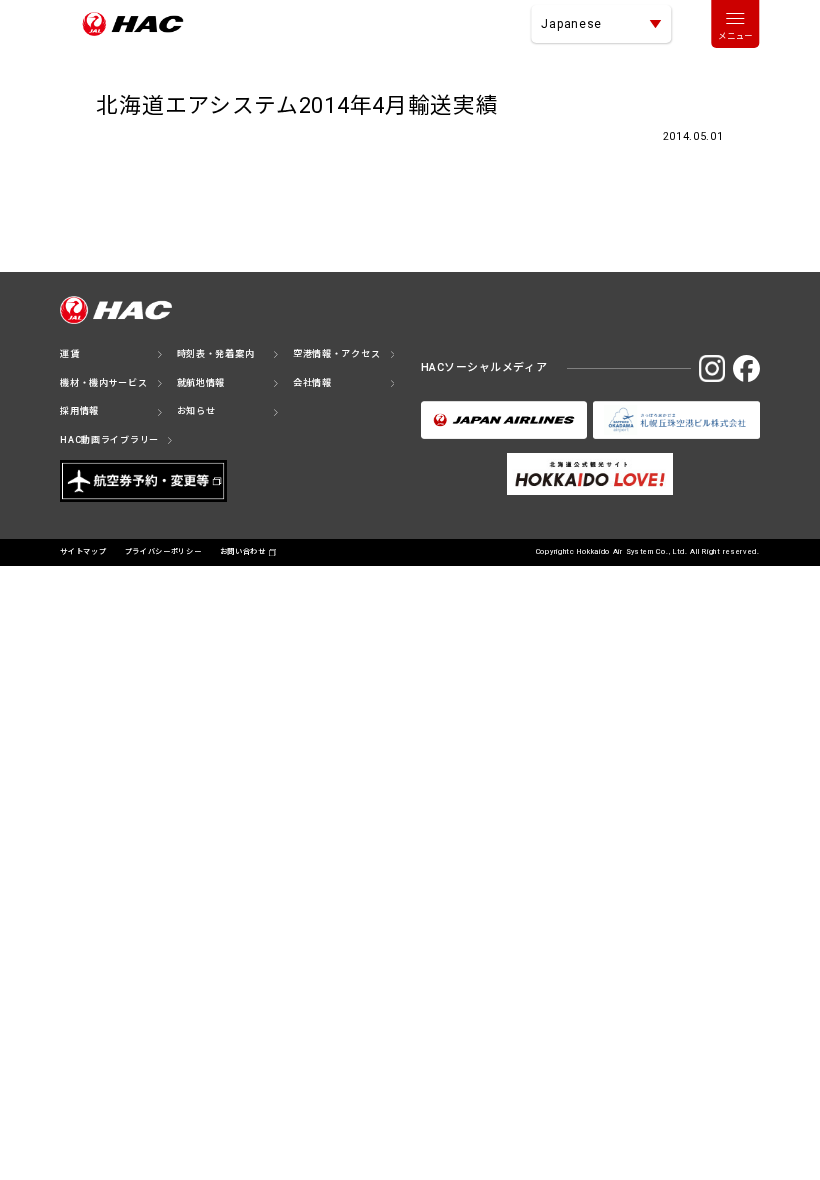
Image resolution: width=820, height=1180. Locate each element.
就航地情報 (201, 383)
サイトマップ (83, 551)
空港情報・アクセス (336, 354)
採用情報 (79, 411)
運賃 (69, 354)
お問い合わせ (243, 551)
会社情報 (312, 383)
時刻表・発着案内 (216, 354)
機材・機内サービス (103, 383)
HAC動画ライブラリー (109, 440)
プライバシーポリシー (163, 551)
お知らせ (196, 411)
